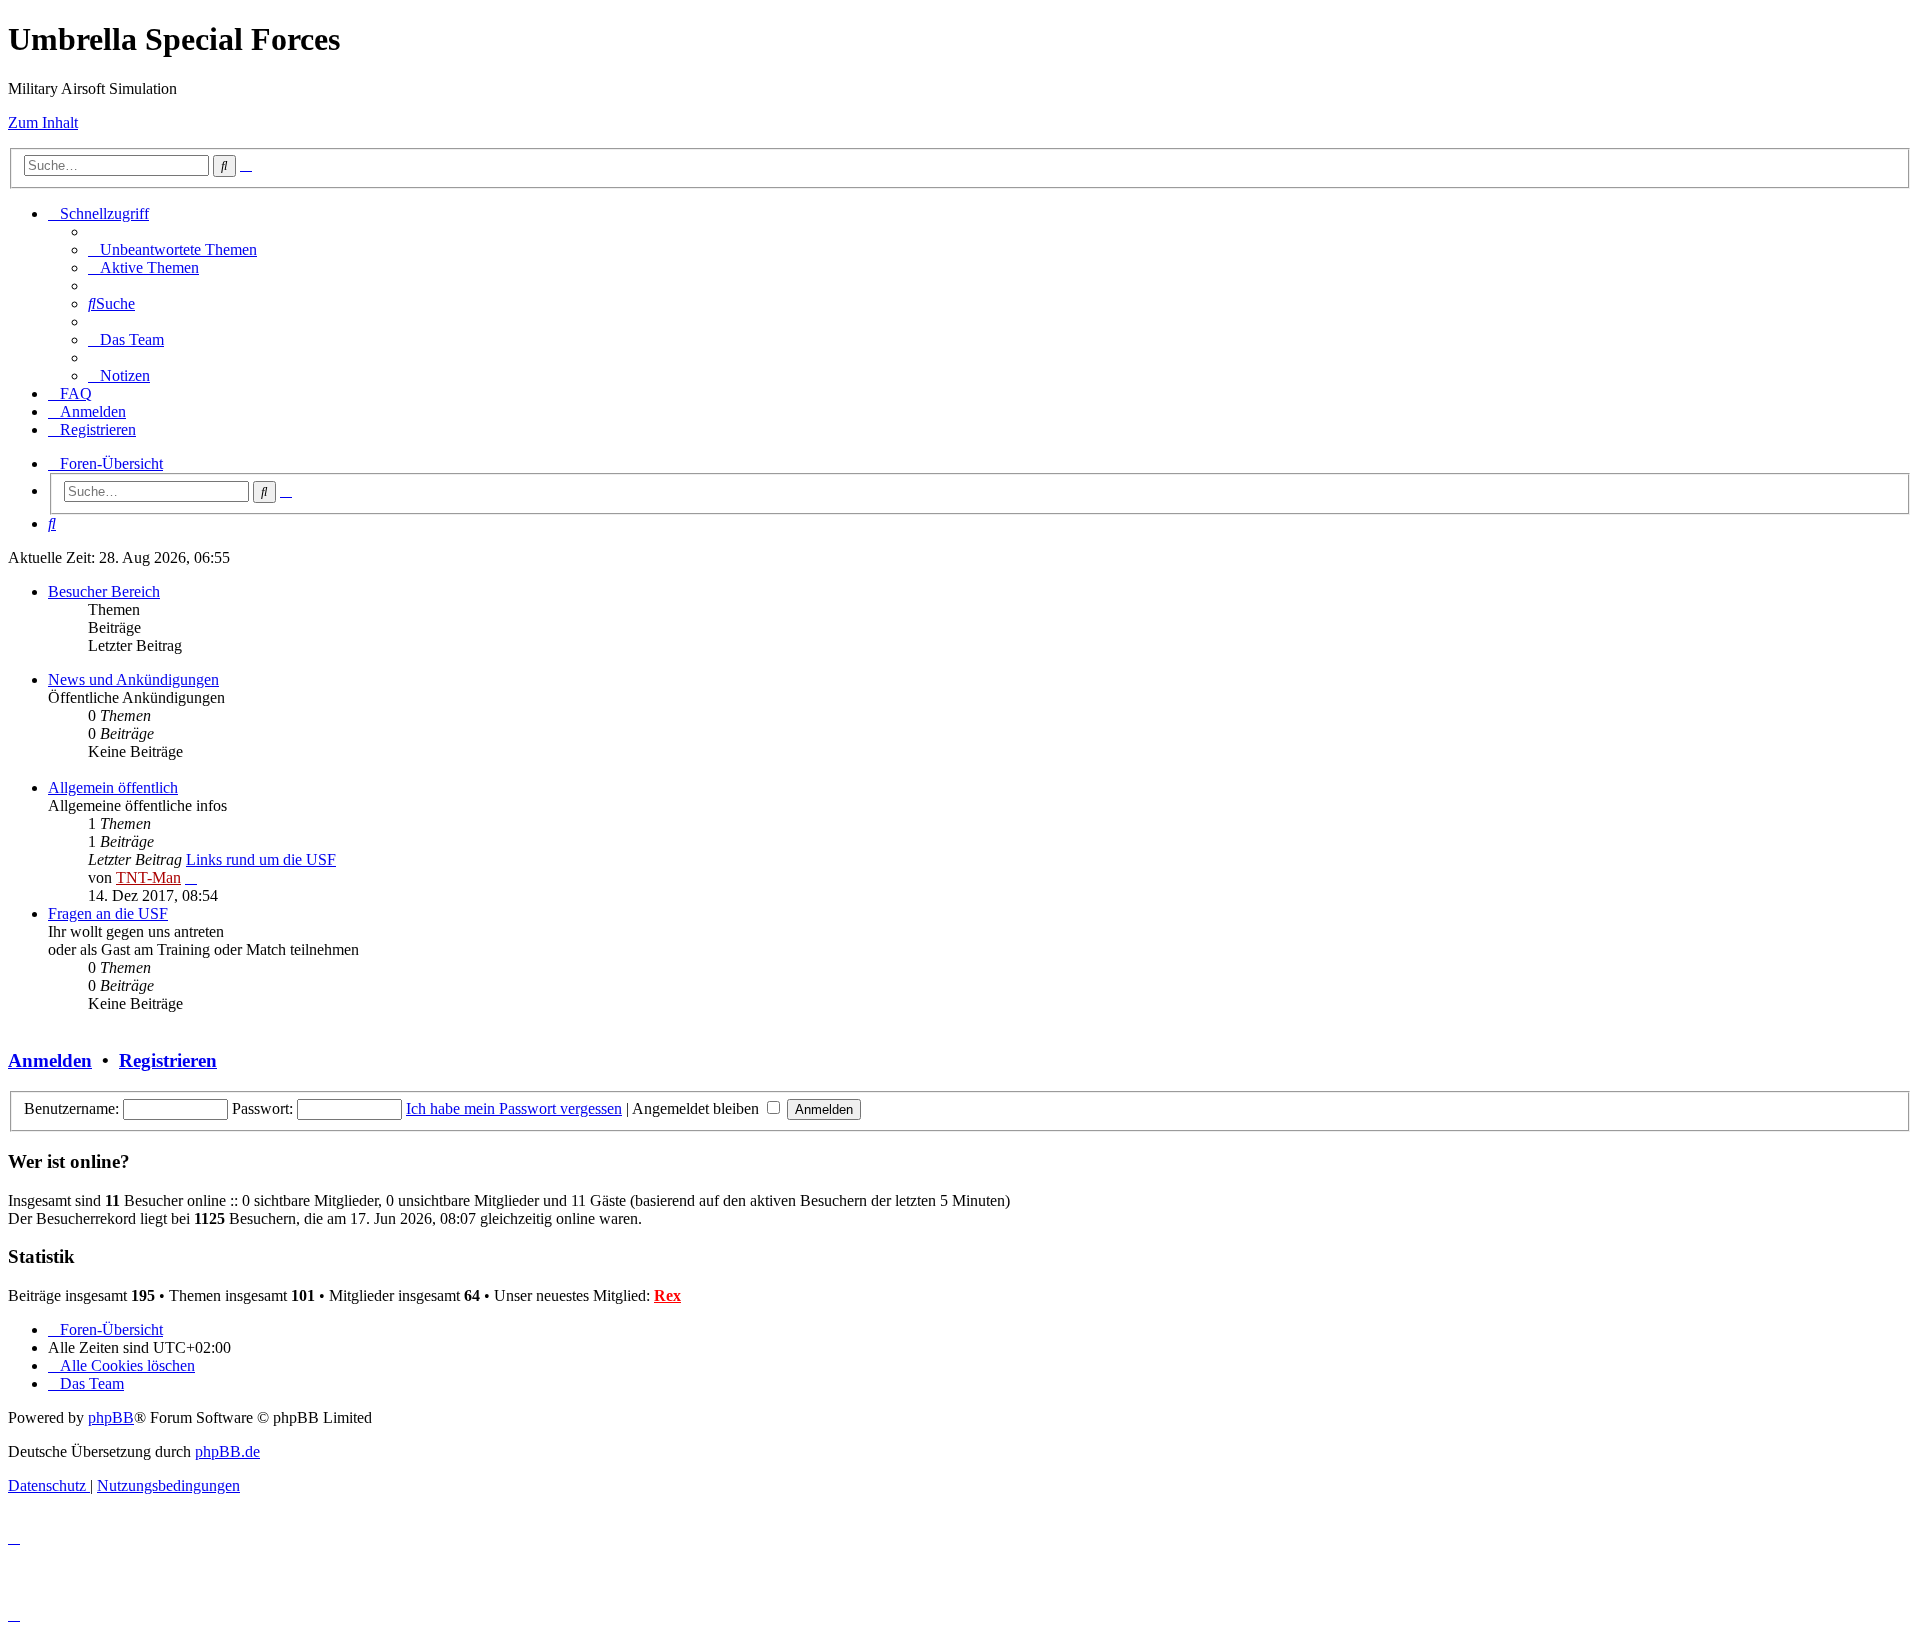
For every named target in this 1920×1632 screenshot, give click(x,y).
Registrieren (168, 1060)
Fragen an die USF (108, 913)
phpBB (111, 1417)
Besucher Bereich (104, 591)
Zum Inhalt (43, 122)
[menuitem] (172, 249)
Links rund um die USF (261, 859)
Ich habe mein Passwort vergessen (514, 1108)
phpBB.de (227, 1451)
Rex (667, 1295)
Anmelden (50, 1060)
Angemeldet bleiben (697, 1108)
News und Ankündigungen (133, 679)
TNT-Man (148, 877)
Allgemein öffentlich (113, 787)
